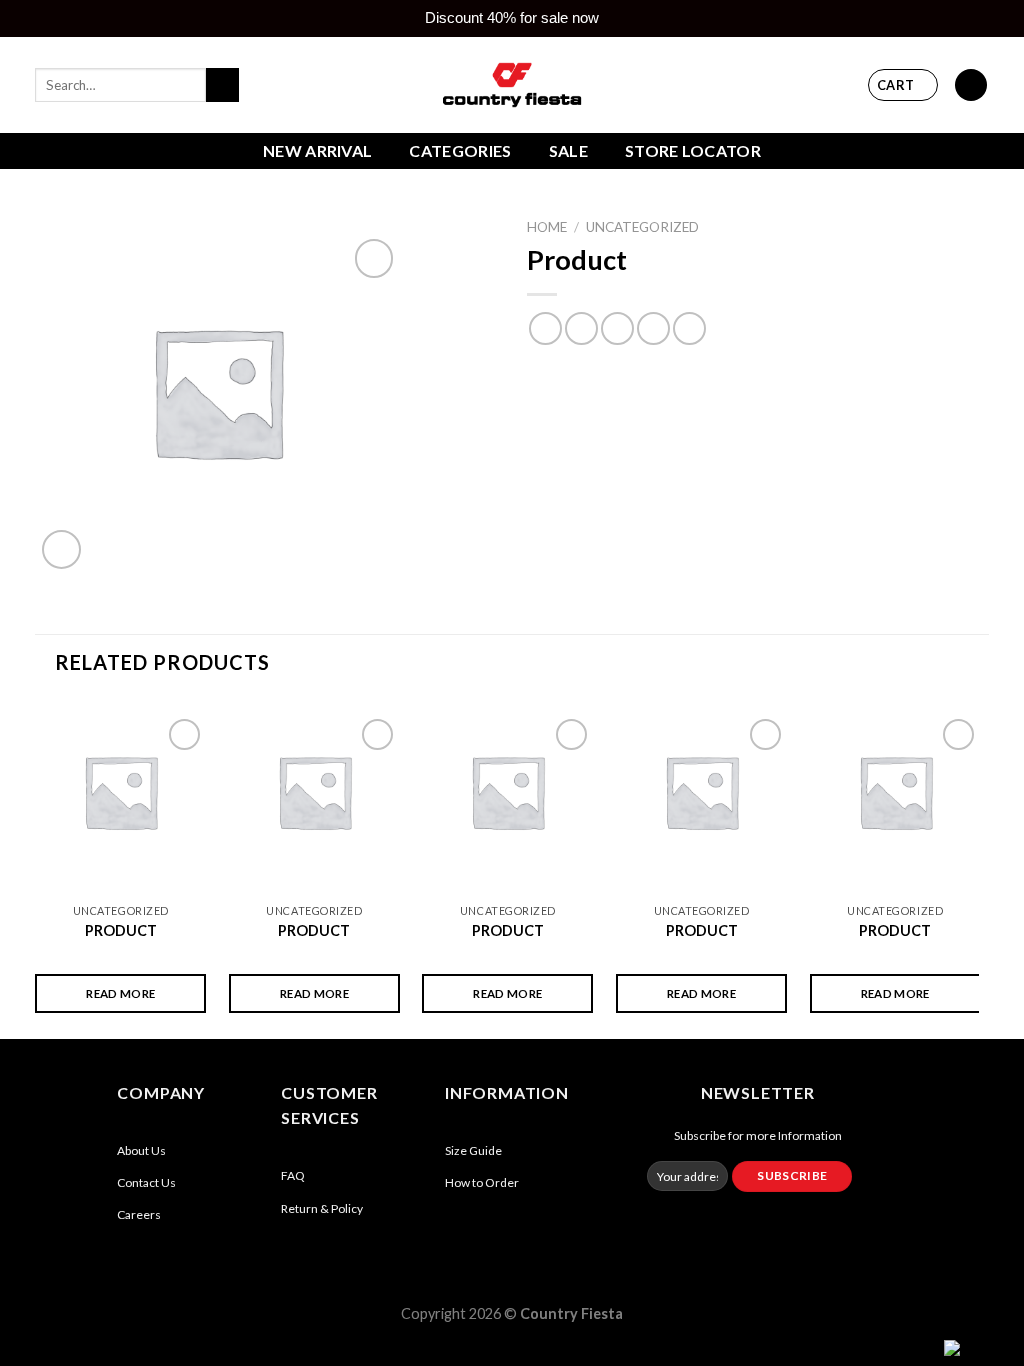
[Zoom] (61, 549)
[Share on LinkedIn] (689, 328)
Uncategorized (642, 227)
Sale (568, 150)
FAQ (293, 1175)
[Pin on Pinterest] (653, 328)
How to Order (482, 1182)
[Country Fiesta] (512, 84)
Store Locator (693, 150)
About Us (141, 1150)
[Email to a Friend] (617, 328)
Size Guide (473, 1150)
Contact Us (146, 1182)
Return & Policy (322, 1208)
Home (547, 227)
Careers (139, 1214)
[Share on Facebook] (545, 328)
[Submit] (222, 85)
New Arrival (318, 150)
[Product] (120, 791)
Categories (460, 150)
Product (121, 930)
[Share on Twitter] (581, 328)
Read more (120, 993)
